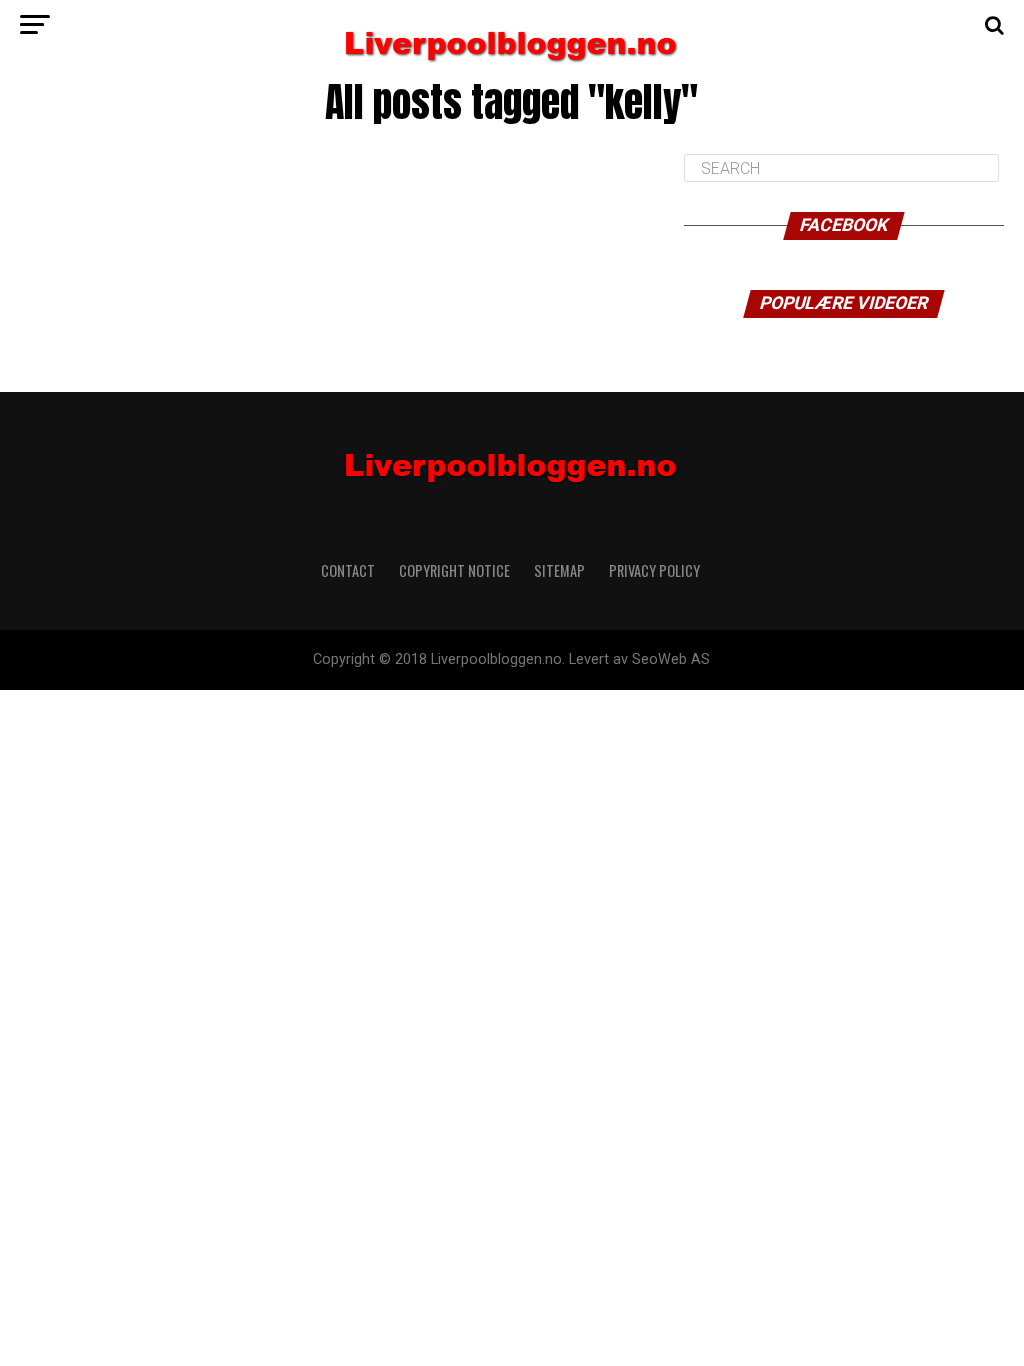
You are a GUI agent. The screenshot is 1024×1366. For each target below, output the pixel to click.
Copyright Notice (454, 570)
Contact (348, 570)
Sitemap (559, 570)
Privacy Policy (656, 570)
